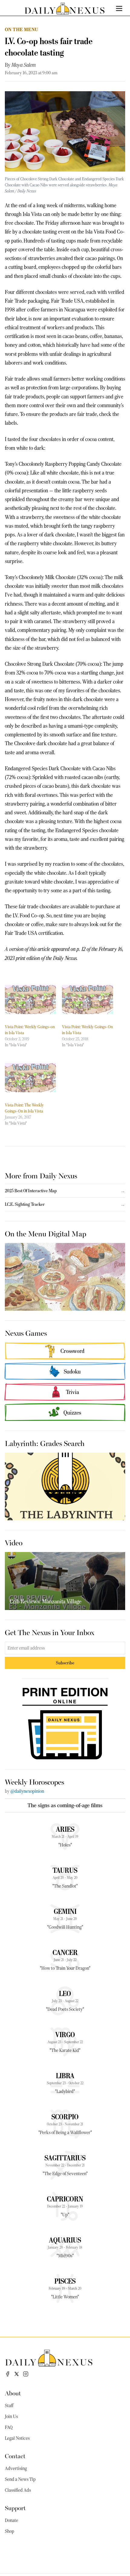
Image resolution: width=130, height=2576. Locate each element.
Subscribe (65, 1663)
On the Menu (21, 29)
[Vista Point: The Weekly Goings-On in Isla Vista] (30, 1078)
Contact (15, 2456)
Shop (10, 2531)
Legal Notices (17, 2438)
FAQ (9, 2427)
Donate (11, 2520)
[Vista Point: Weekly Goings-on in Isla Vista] (30, 1000)
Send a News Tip (20, 2479)
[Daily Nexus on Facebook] (8, 2374)
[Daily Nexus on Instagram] (26, 2374)
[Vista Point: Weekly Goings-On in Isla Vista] (88, 1000)
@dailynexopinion (27, 1791)
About (13, 2393)
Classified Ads (18, 2490)
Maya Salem (24, 65)
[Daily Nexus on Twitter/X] (17, 2374)
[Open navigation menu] (119, 8)
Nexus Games (26, 1333)
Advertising (16, 2468)
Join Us (11, 2417)
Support (15, 2508)
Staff (9, 2406)
